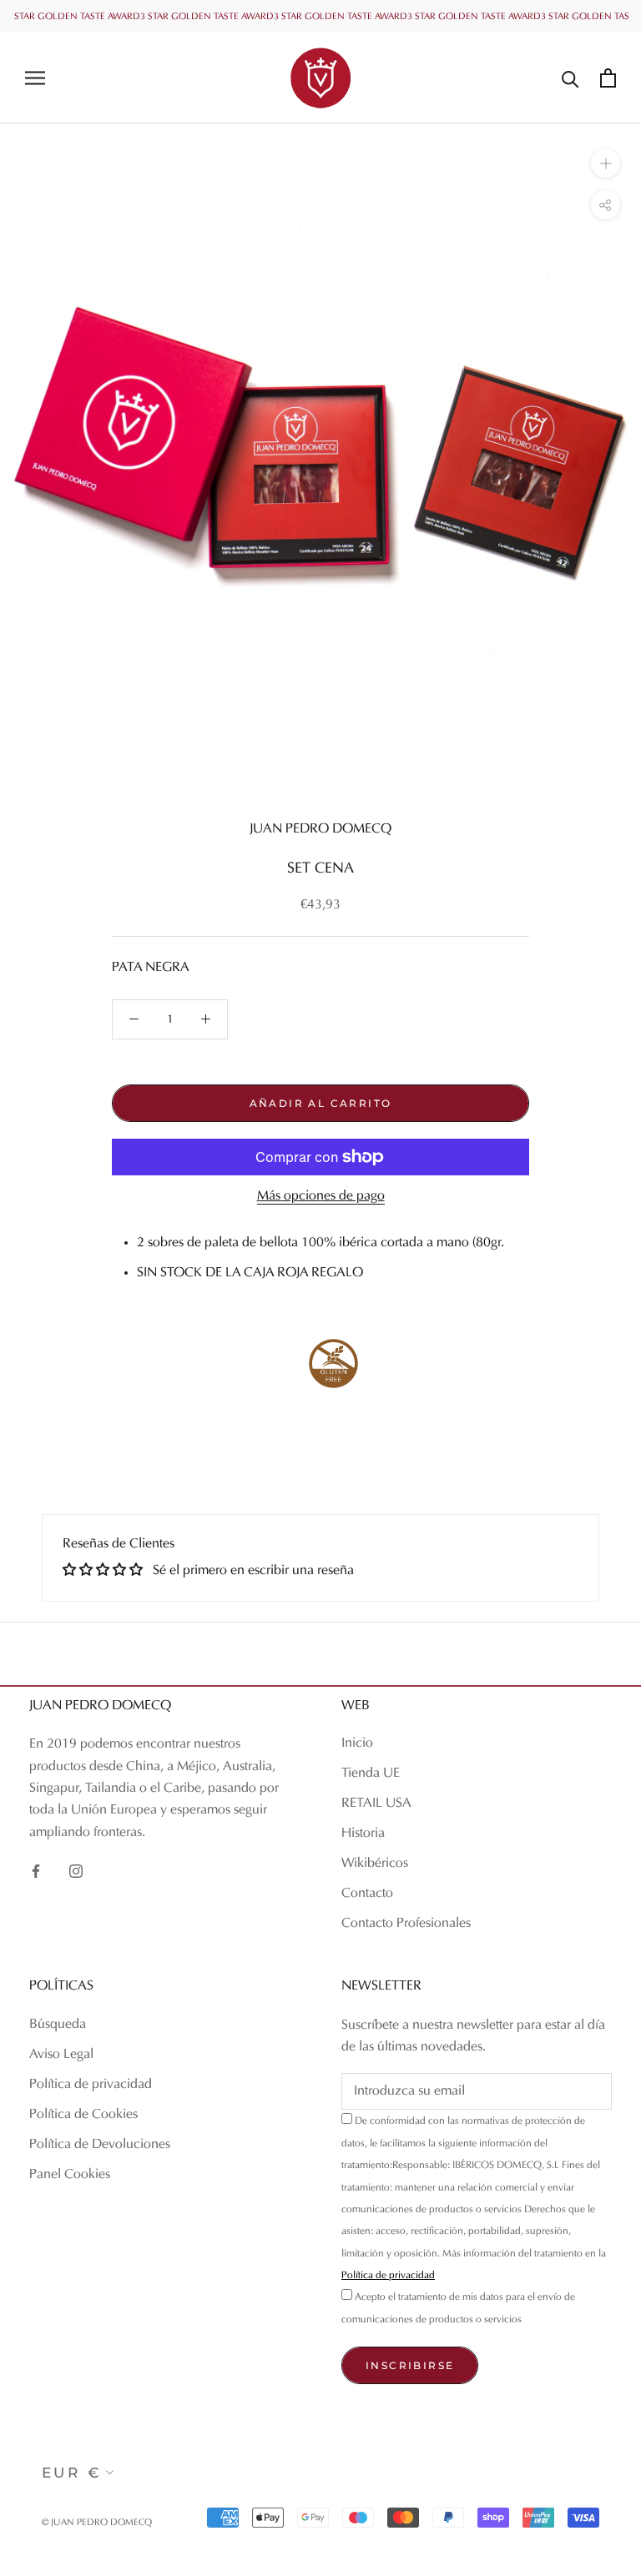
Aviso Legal (61, 2055)
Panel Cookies (70, 2175)
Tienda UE (371, 1774)
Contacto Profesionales (406, 1924)
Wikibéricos (375, 1864)
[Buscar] (570, 78)
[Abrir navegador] (35, 78)
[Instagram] (76, 1871)
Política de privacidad (91, 2085)
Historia (363, 1834)
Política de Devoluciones (100, 2145)
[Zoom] (606, 163)
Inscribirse (410, 2365)
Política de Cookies (83, 2115)
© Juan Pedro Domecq (97, 2523)
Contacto (367, 1894)
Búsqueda (58, 2025)
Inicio (357, 1743)
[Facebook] (36, 1871)
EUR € (72, 2473)
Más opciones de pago (321, 1196)
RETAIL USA (376, 1804)
